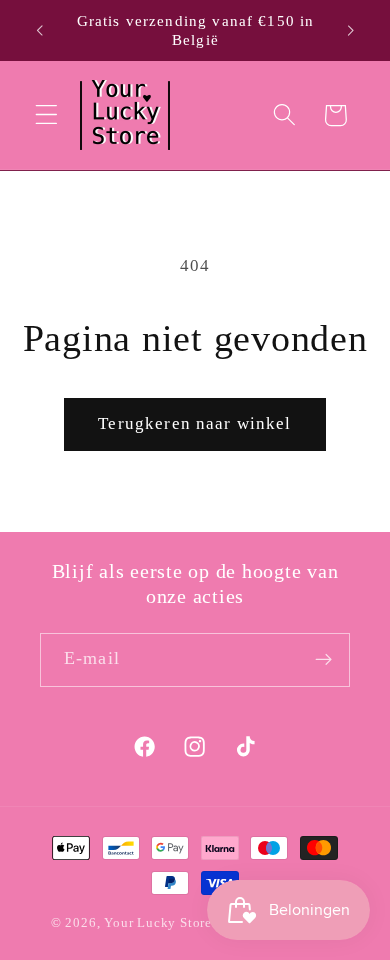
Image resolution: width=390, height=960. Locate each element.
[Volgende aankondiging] (351, 31)
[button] (46, 115)
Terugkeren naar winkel (194, 423)
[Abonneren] (323, 660)
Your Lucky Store (158, 923)
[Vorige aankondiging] (39, 31)
